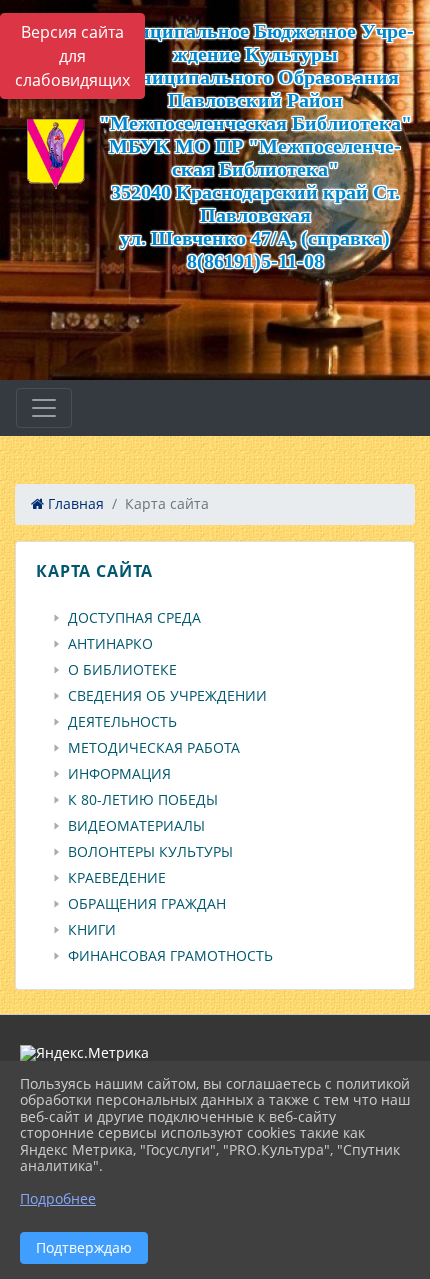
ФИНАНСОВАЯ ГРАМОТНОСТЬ (170, 956)
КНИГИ (92, 930)
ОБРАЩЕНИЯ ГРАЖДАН (147, 904)
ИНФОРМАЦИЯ (119, 774)
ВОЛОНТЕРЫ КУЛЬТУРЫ (150, 852)
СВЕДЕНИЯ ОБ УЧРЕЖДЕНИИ (167, 696)
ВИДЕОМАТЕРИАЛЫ (136, 826)
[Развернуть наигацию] (44, 408)
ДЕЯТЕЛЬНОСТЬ (122, 722)
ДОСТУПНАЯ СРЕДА (134, 618)
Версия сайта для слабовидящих (72, 56)
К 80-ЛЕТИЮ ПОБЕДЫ (143, 800)
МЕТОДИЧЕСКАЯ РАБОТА (154, 748)
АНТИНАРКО (110, 644)
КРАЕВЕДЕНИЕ (117, 878)
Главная (74, 503)
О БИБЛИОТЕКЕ (122, 670)
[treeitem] (219, 618)
